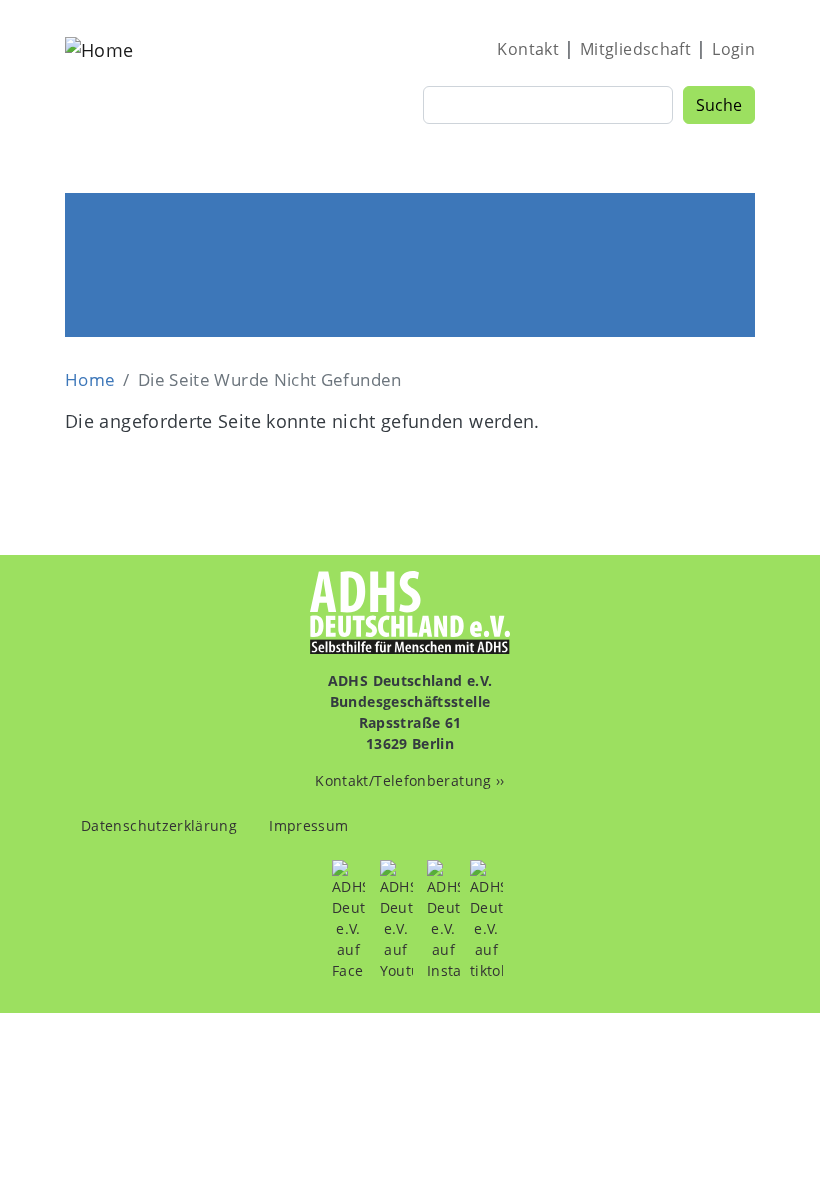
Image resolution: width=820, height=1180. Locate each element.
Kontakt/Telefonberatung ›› (409, 780)
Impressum (308, 825)
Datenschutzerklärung (159, 825)
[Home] (99, 104)
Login (733, 49)
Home (90, 379)
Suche (719, 105)
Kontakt (528, 49)
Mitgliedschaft (635, 49)
